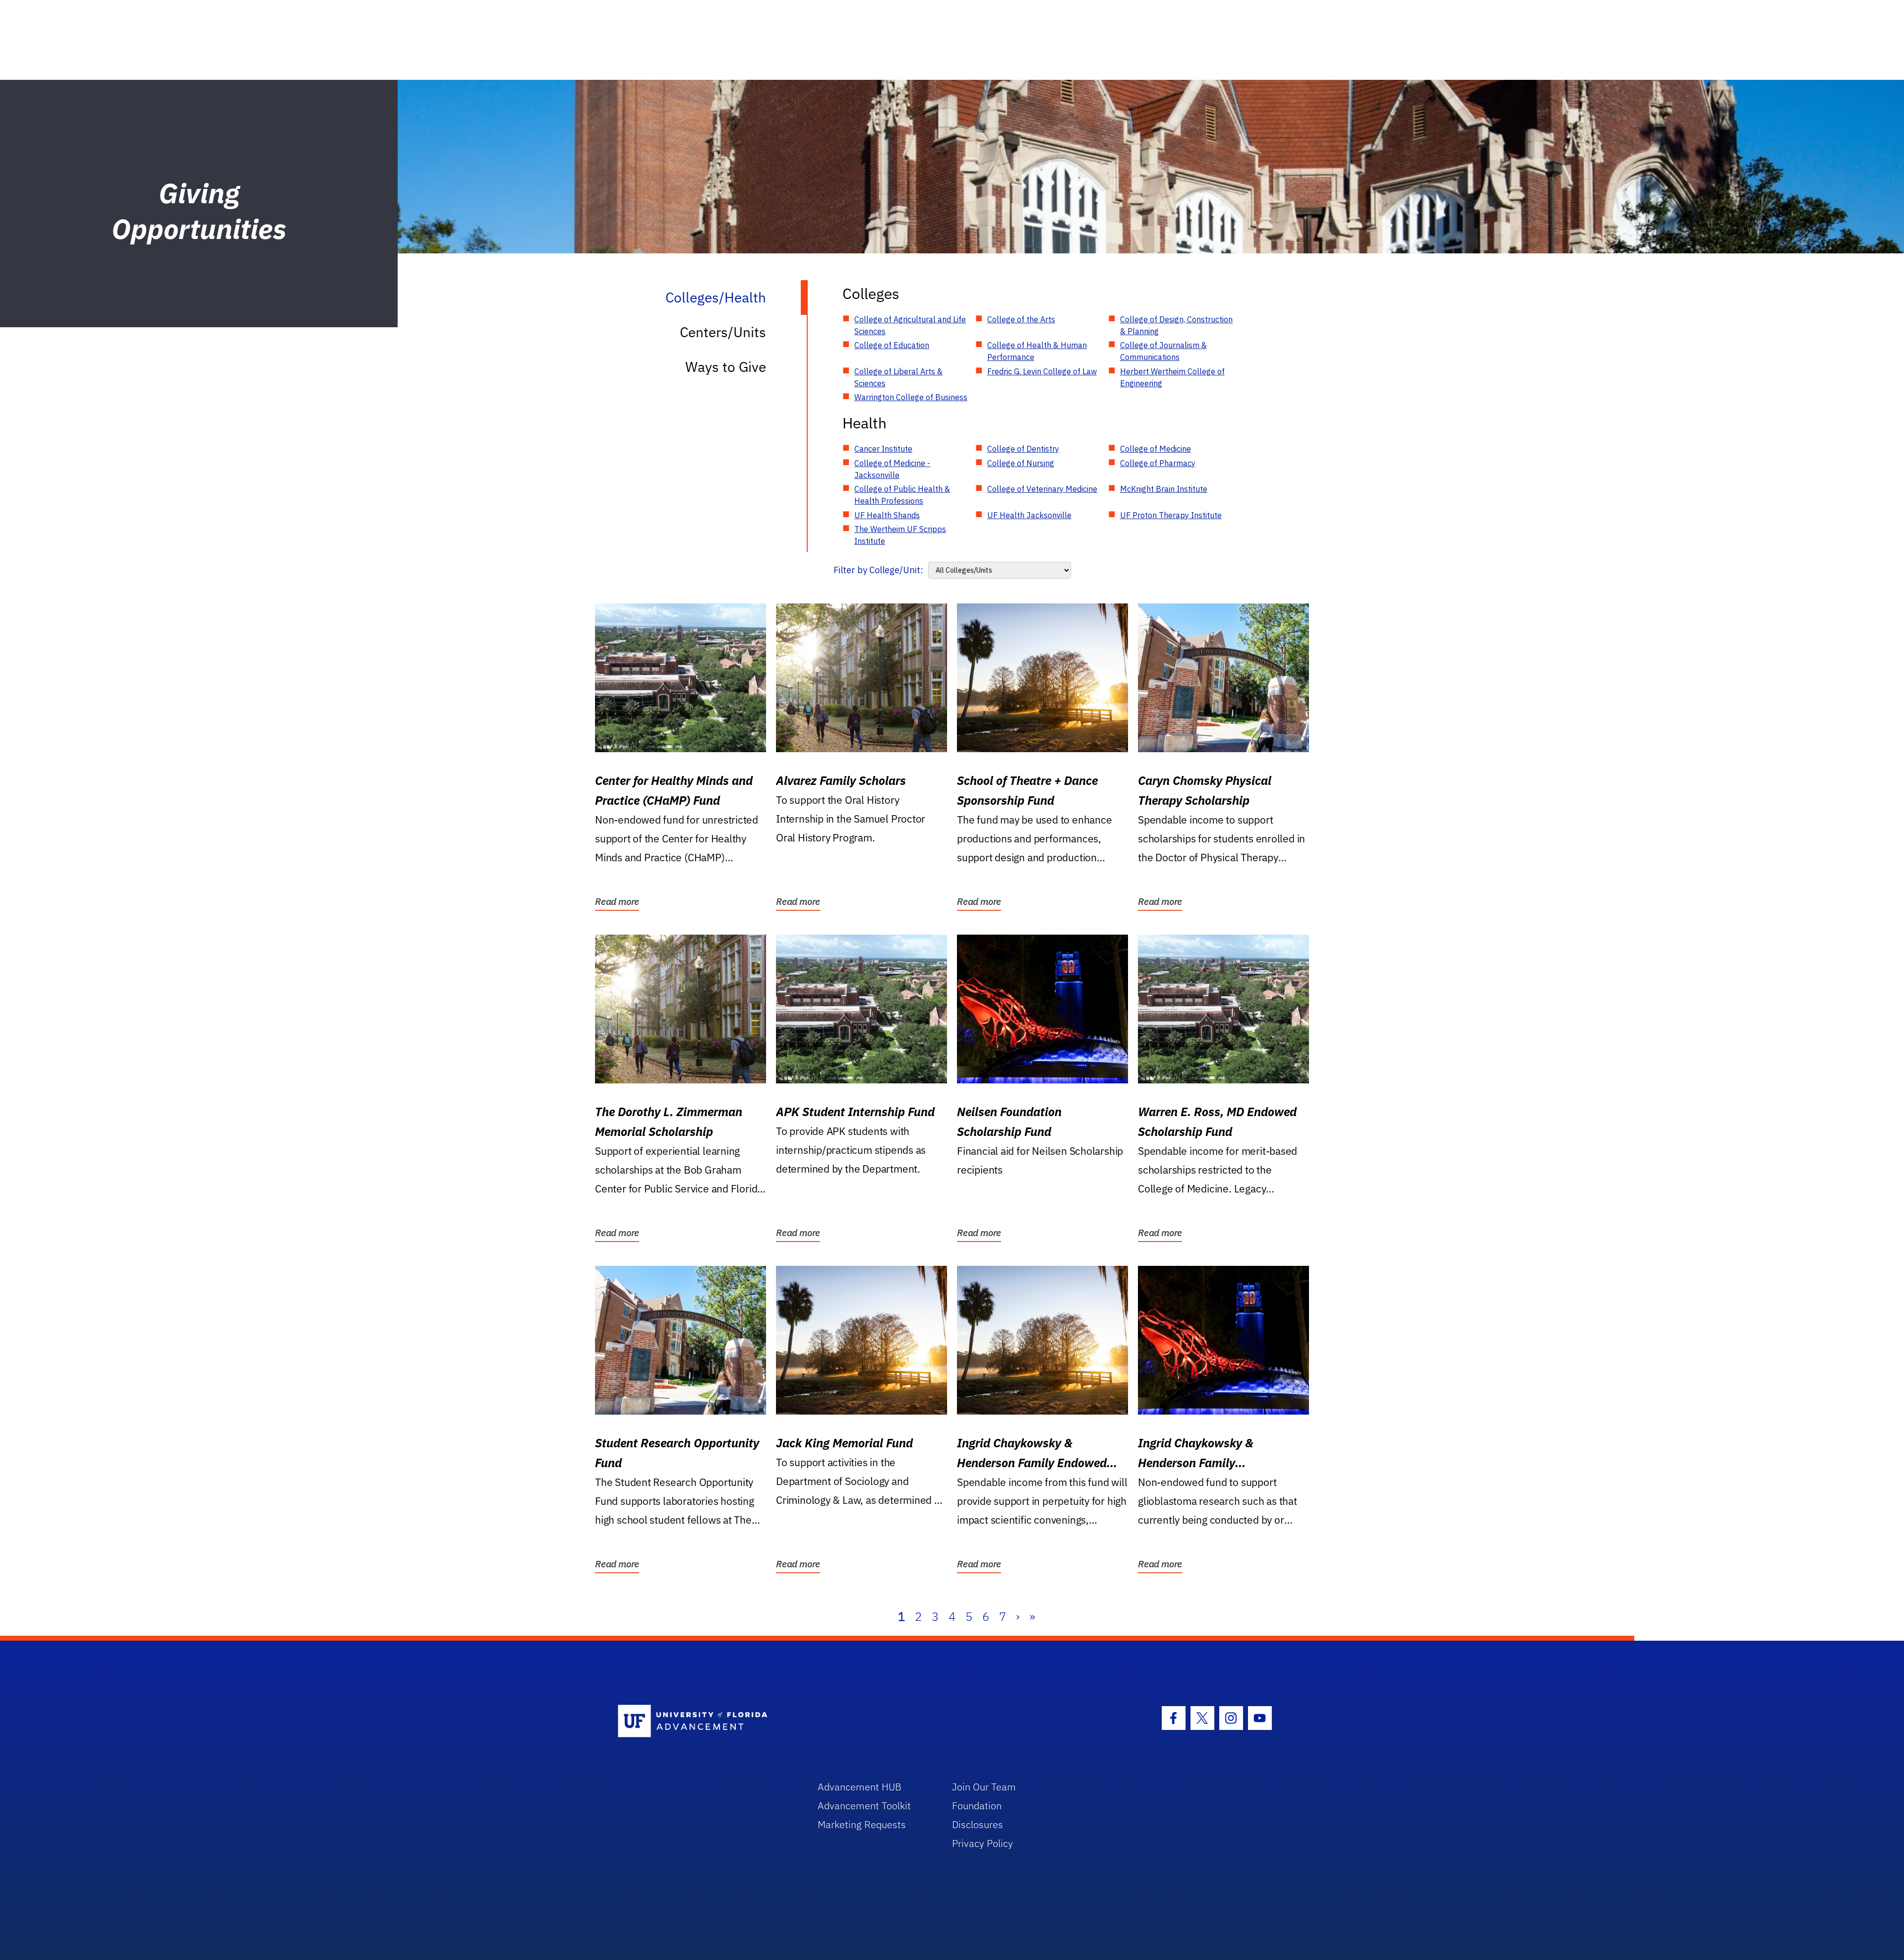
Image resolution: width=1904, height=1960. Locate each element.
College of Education (892, 345)
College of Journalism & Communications (1163, 351)
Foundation (977, 1806)
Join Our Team (984, 1787)
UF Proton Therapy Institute (1171, 515)
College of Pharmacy (1158, 463)
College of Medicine (1156, 449)
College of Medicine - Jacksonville (892, 469)
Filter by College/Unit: (878, 570)
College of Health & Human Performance (1037, 351)
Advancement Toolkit (864, 1806)
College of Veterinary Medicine (1042, 489)
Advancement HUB (860, 1787)
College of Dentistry (1023, 449)
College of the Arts (1021, 319)
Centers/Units (723, 332)
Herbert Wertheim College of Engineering (1172, 377)
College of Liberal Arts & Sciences (898, 377)
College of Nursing (1021, 463)
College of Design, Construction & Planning (1176, 325)
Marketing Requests (862, 1824)
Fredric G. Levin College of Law (1042, 371)
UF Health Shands (887, 515)
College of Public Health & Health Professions (902, 495)
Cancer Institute (883, 449)
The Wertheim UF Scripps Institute (900, 535)
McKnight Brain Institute (1164, 489)
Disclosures (978, 1824)
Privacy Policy (982, 1843)
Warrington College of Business (911, 397)
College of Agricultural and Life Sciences (910, 325)
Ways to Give (726, 367)
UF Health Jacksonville (1029, 515)
